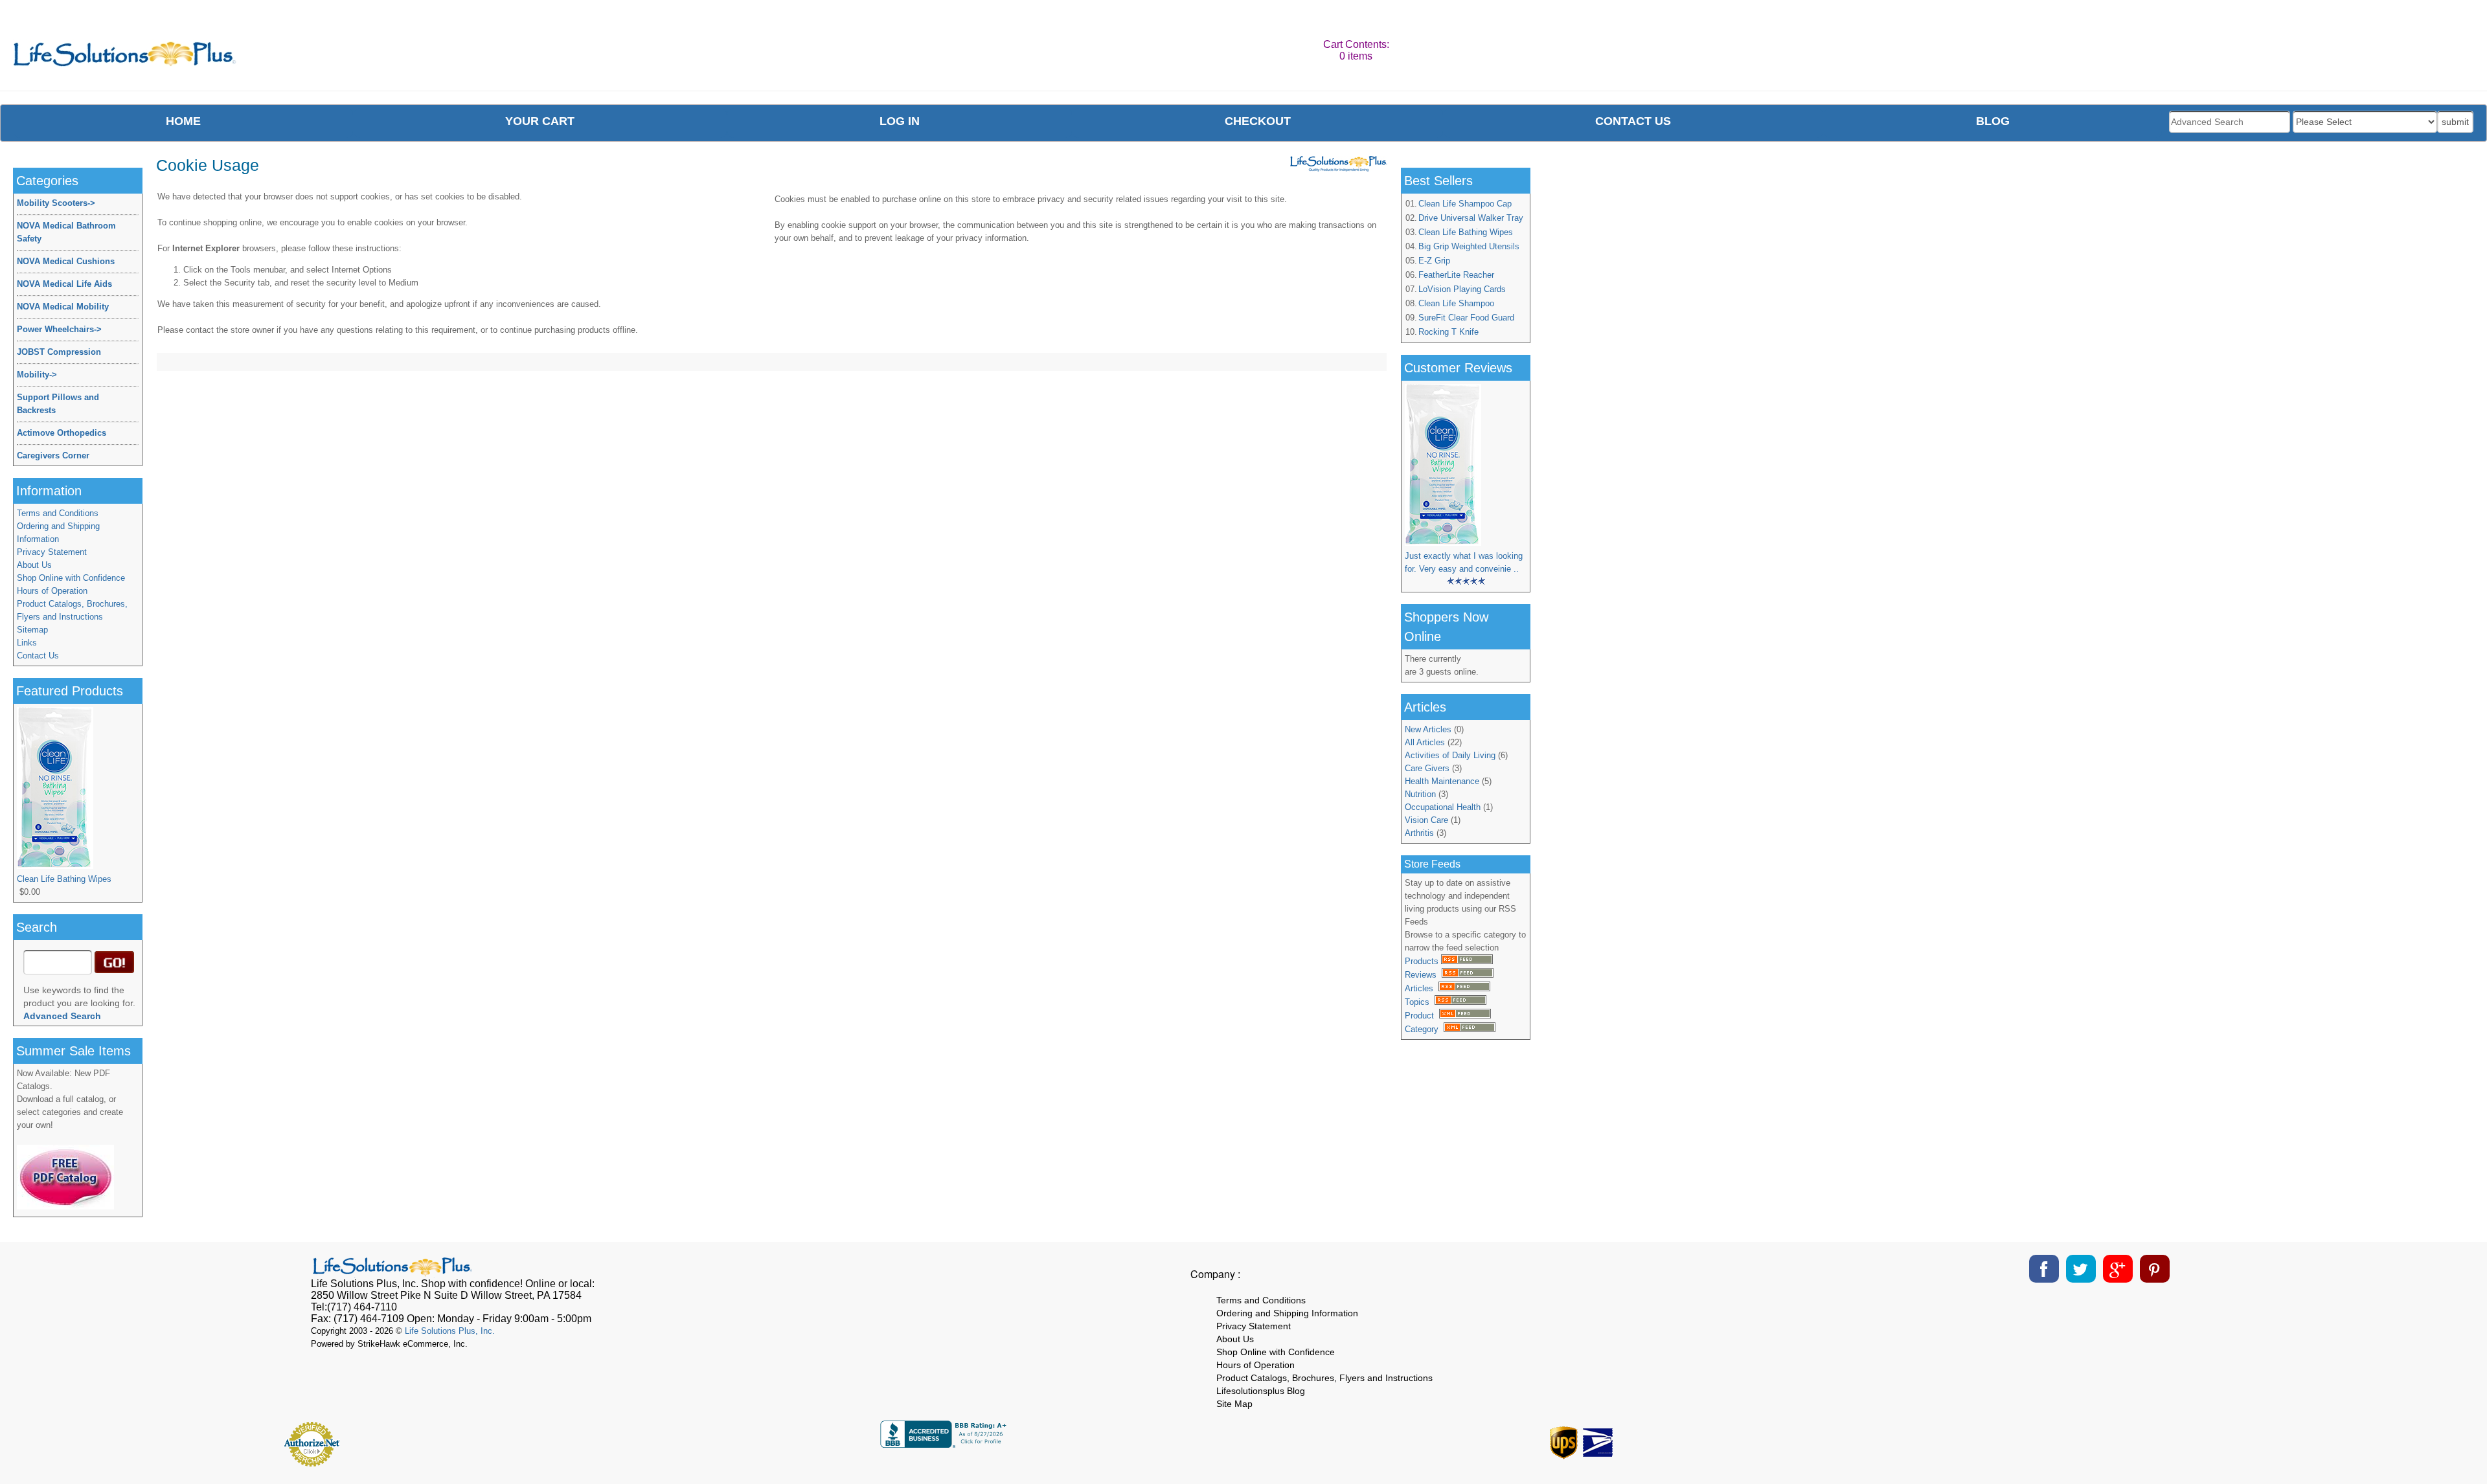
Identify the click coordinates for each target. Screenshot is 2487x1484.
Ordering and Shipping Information (58, 533)
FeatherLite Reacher (1456, 275)
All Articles (1425, 742)
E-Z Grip (1434, 261)
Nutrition (1420, 794)
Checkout (1258, 121)
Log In (900, 121)
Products (1423, 961)
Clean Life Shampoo (1456, 303)
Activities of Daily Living (1450, 755)
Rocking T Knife (1448, 332)
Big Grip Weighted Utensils (1469, 246)
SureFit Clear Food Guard (1466, 318)
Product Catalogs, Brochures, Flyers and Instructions (72, 610)
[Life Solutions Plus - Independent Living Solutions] (125, 57)
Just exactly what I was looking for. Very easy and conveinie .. (1464, 562)
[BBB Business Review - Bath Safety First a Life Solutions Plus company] (945, 1444)
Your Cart (540, 121)
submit (2455, 122)
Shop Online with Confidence (71, 578)
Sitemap (32, 630)
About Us (34, 565)
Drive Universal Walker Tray (1471, 218)
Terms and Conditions (58, 513)
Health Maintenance (1442, 781)
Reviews (1423, 975)
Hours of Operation (52, 591)
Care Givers (1427, 768)
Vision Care (1426, 820)
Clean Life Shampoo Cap (1465, 204)
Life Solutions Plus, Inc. (450, 1331)
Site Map (1234, 1404)
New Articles (1428, 729)
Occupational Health (1443, 807)
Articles (1422, 988)
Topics (1420, 1002)
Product (1422, 1016)
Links (27, 643)
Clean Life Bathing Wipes (1466, 232)
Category (1424, 1029)
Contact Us (38, 656)
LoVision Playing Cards (1462, 289)
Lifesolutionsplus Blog (1261, 1391)
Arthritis (1419, 833)
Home (183, 121)
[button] (2179, 1439)
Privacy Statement (52, 552)
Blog (1993, 121)
